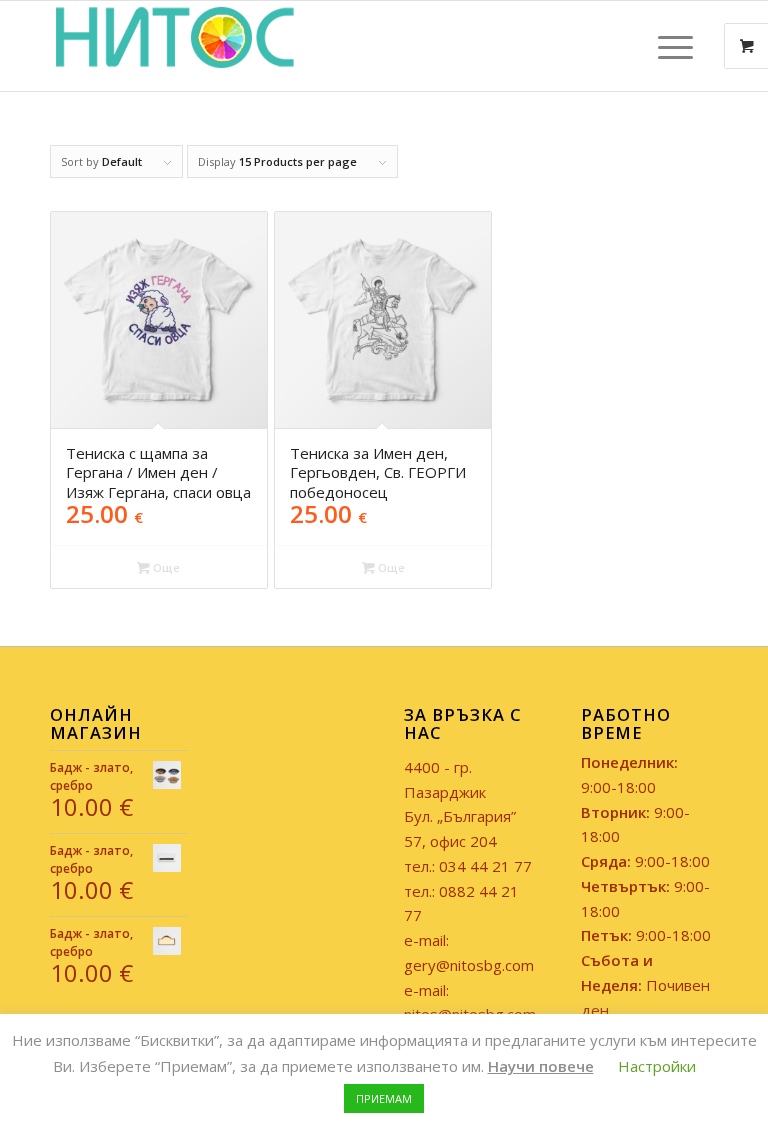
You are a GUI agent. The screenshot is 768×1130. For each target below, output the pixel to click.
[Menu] (665, 46)
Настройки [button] (657, 1066)
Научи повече (541, 1066)
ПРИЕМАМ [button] (384, 1098)
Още (165, 567)
